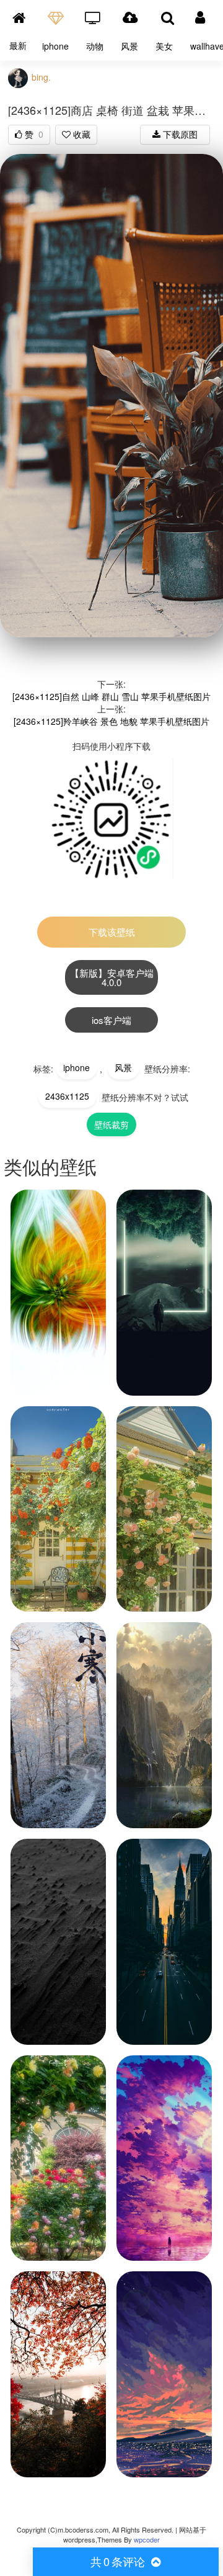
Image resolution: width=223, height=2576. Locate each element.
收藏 (81, 134)
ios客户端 (111, 1020)
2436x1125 (67, 1096)
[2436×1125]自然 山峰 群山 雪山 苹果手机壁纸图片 (111, 696)
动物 (95, 46)
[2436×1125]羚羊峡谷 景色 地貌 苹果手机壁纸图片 (111, 721)
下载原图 (179, 134)
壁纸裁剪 (111, 1124)
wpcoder (147, 2540)
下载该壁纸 (112, 932)
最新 (18, 45)
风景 (129, 46)
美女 (164, 46)
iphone (55, 46)
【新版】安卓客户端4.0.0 (112, 977)
